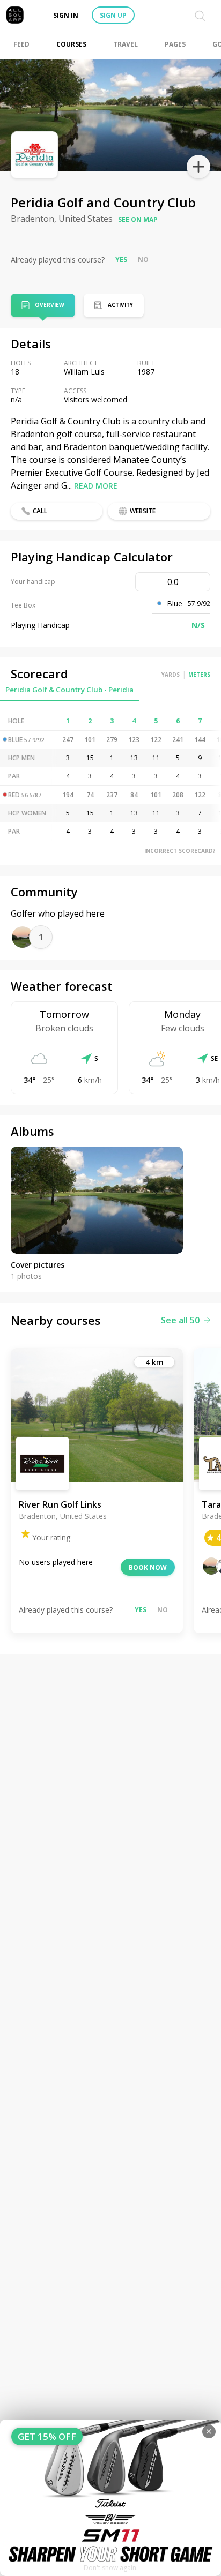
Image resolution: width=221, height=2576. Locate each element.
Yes (121, 260)
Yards (171, 675)
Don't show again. (111, 2568)
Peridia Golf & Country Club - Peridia (69, 690)
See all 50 (180, 1320)
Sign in (66, 15)
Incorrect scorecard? (180, 851)
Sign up (113, 15)
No (143, 260)
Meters (199, 675)
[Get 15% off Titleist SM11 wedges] (110, 2498)
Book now (148, 1567)
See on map (138, 219)
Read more (96, 486)
